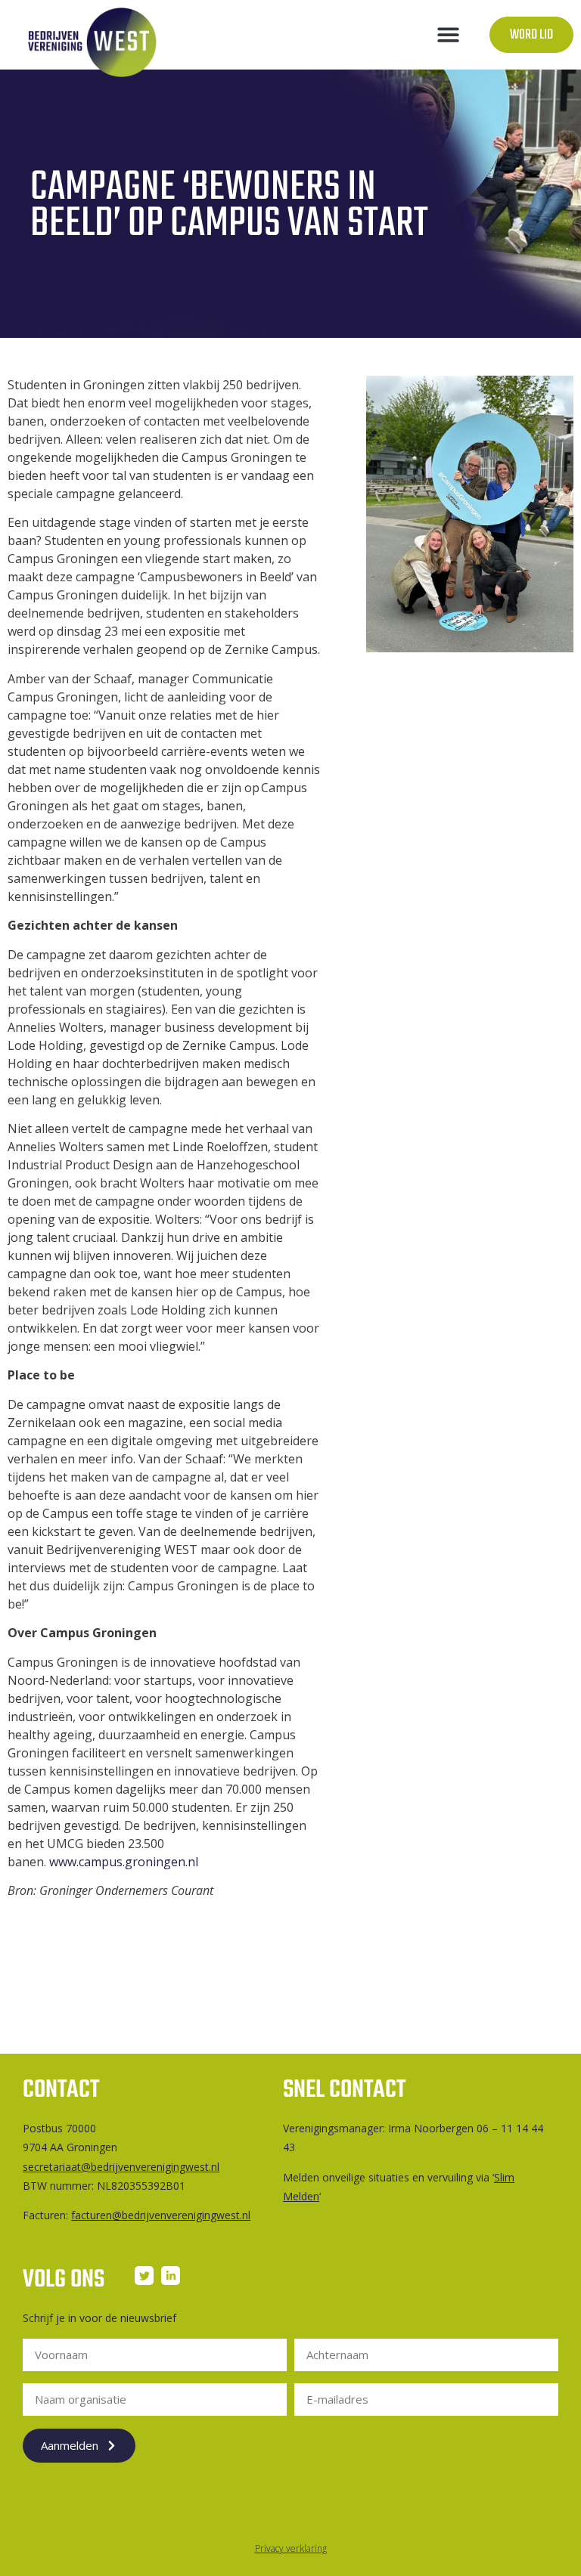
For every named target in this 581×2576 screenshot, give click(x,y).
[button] (448, 35)
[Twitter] (144, 2276)
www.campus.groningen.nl (124, 1862)
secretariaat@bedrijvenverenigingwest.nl (121, 2167)
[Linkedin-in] (171, 2276)
